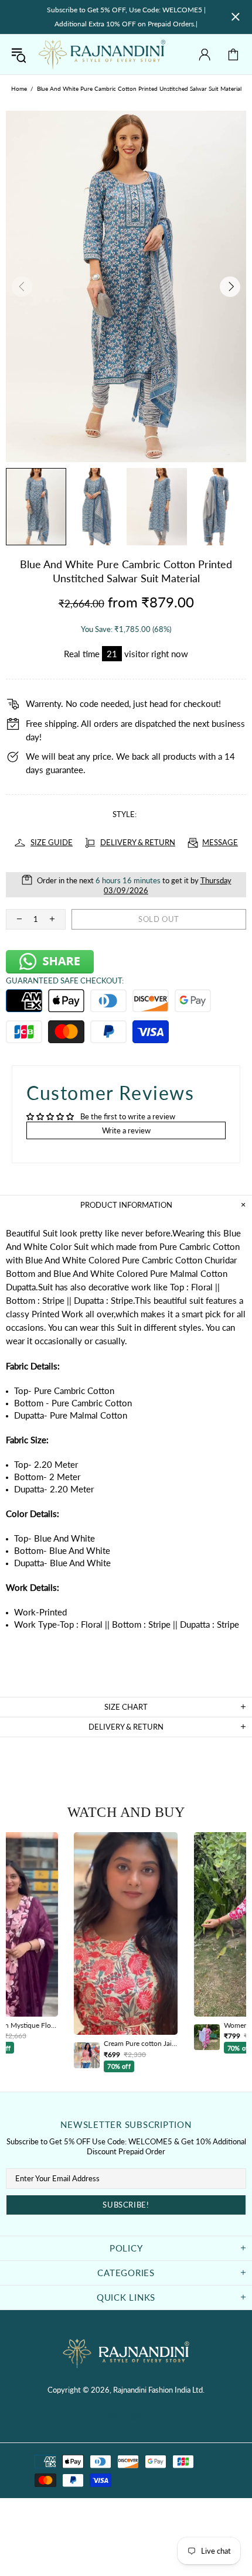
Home (19, 88)
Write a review (126, 1130)
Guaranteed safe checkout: (65, 980)
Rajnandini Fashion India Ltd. (102, 54)
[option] (126, 1952)
